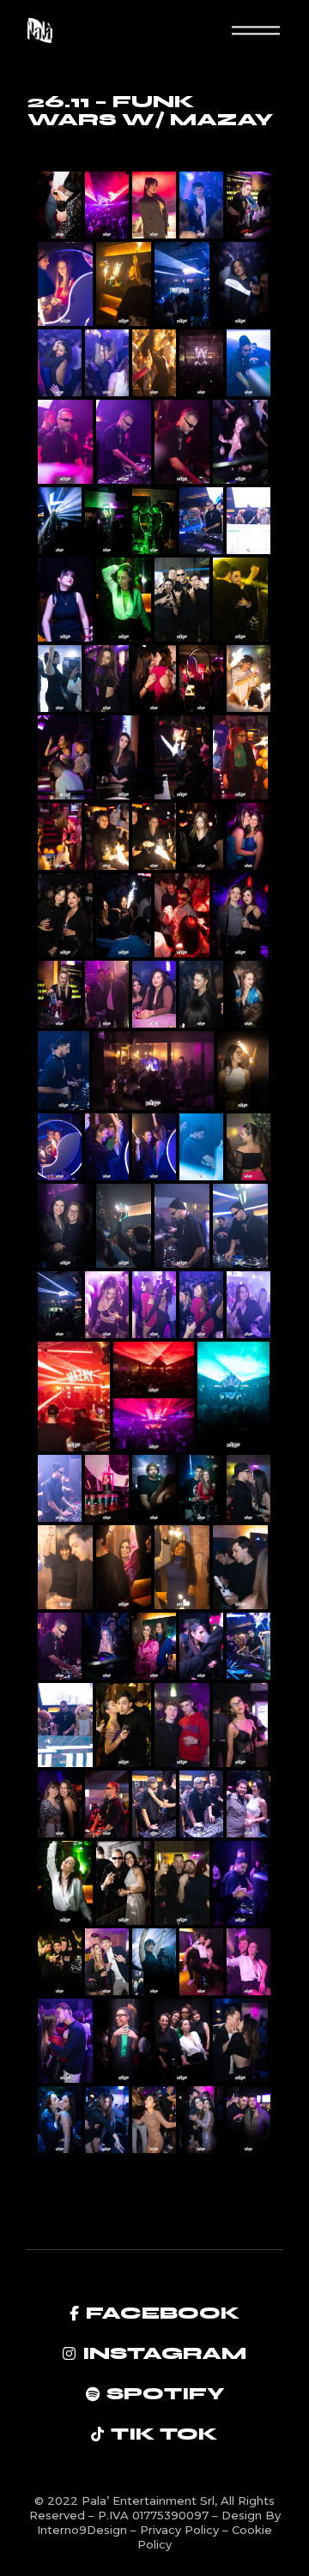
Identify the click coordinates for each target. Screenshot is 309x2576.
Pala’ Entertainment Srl (148, 2501)
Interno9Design (84, 2530)
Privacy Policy (181, 2530)
